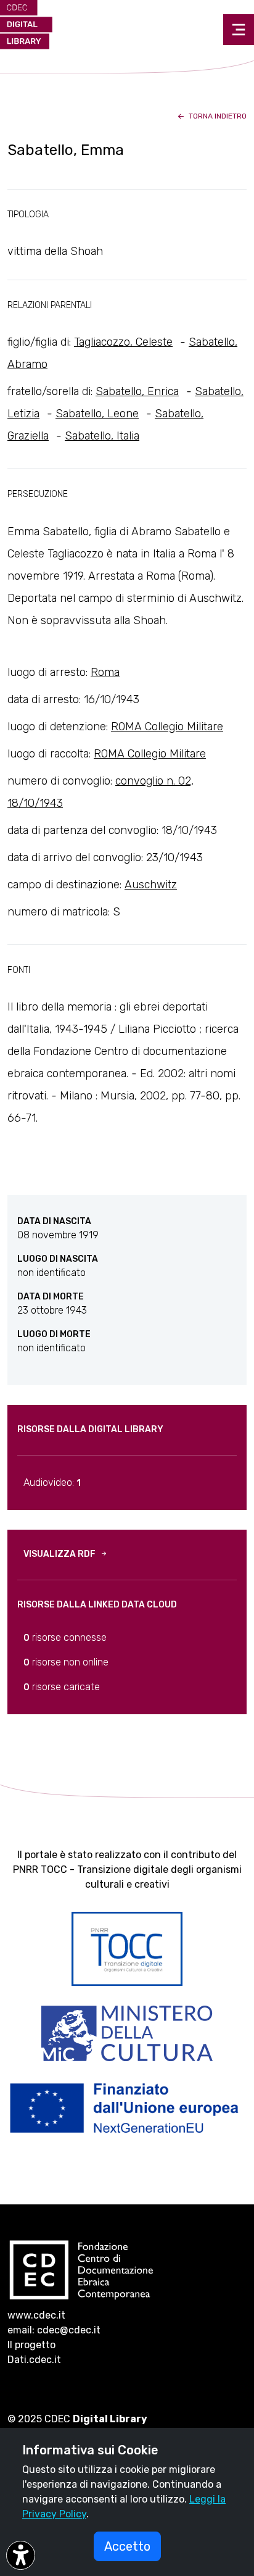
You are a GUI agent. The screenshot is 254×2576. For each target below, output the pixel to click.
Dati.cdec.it (34, 2360)
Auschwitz (151, 885)
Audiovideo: (52, 1482)
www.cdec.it (36, 2315)
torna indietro (217, 116)
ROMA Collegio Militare (167, 727)
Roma (105, 672)
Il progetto (31, 2345)
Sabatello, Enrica (137, 391)
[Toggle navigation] (239, 30)
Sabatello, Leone (97, 414)
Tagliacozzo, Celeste (123, 342)
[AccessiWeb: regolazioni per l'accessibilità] (21, 2555)
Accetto (127, 2546)
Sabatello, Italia (102, 436)
